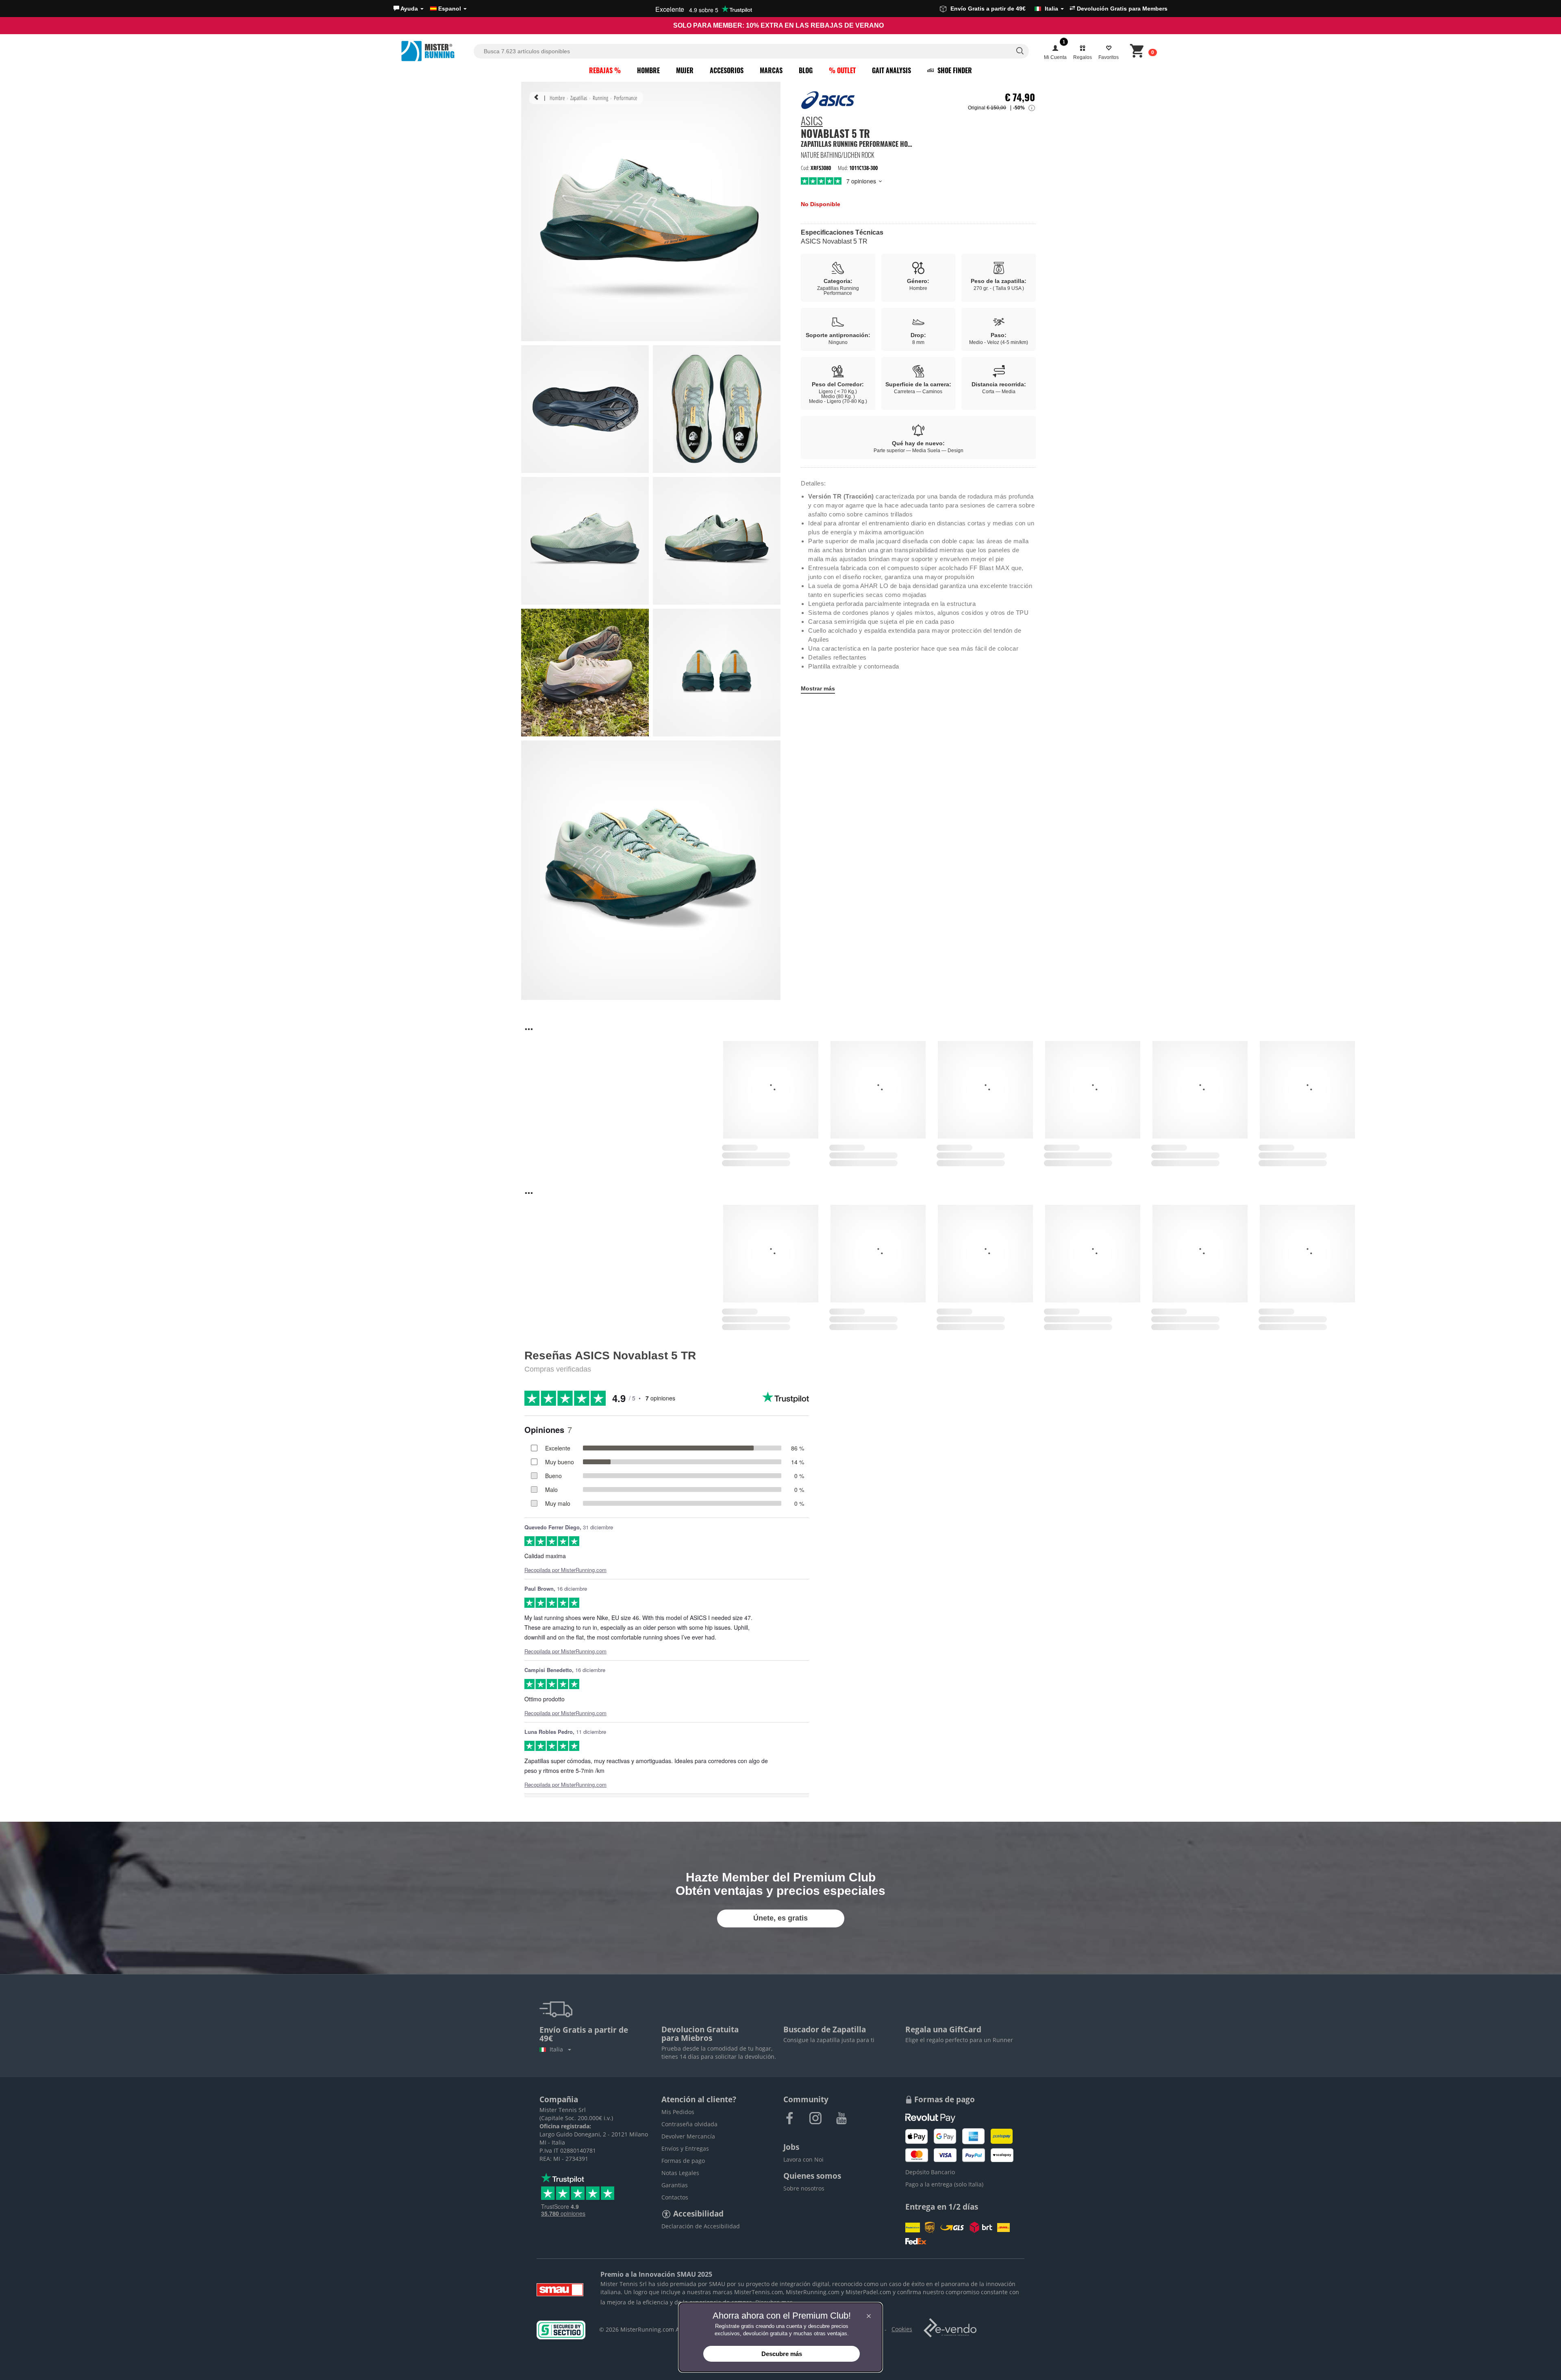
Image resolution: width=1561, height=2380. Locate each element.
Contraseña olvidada (689, 2124)
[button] (409, 9)
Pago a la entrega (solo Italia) (944, 2184)
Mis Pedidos (678, 2112)
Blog (806, 70)
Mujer (685, 70)
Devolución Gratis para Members (1121, 9)
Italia (558, 2049)
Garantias (675, 2185)
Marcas (771, 70)
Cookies (902, 2329)
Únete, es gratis (780, 1918)
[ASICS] (828, 100)
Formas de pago (683, 2161)
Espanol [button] (450, 9)
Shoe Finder (954, 70)
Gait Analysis (891, 70)
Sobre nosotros (804, 2188)
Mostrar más (818, 688)
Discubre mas (774, 2302)
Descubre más (782, 2354)
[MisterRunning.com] (436, 51)
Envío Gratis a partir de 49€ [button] (1004, 9)
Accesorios (727, 70)
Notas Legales (680, 2173)
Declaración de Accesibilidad (701, 2226)
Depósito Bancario (930, 2172)
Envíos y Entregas (685, 2148)
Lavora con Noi (803, 2159)
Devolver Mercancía (688, 2136)
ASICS (812, 122)
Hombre (648, 70)
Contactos (675, 2197)
